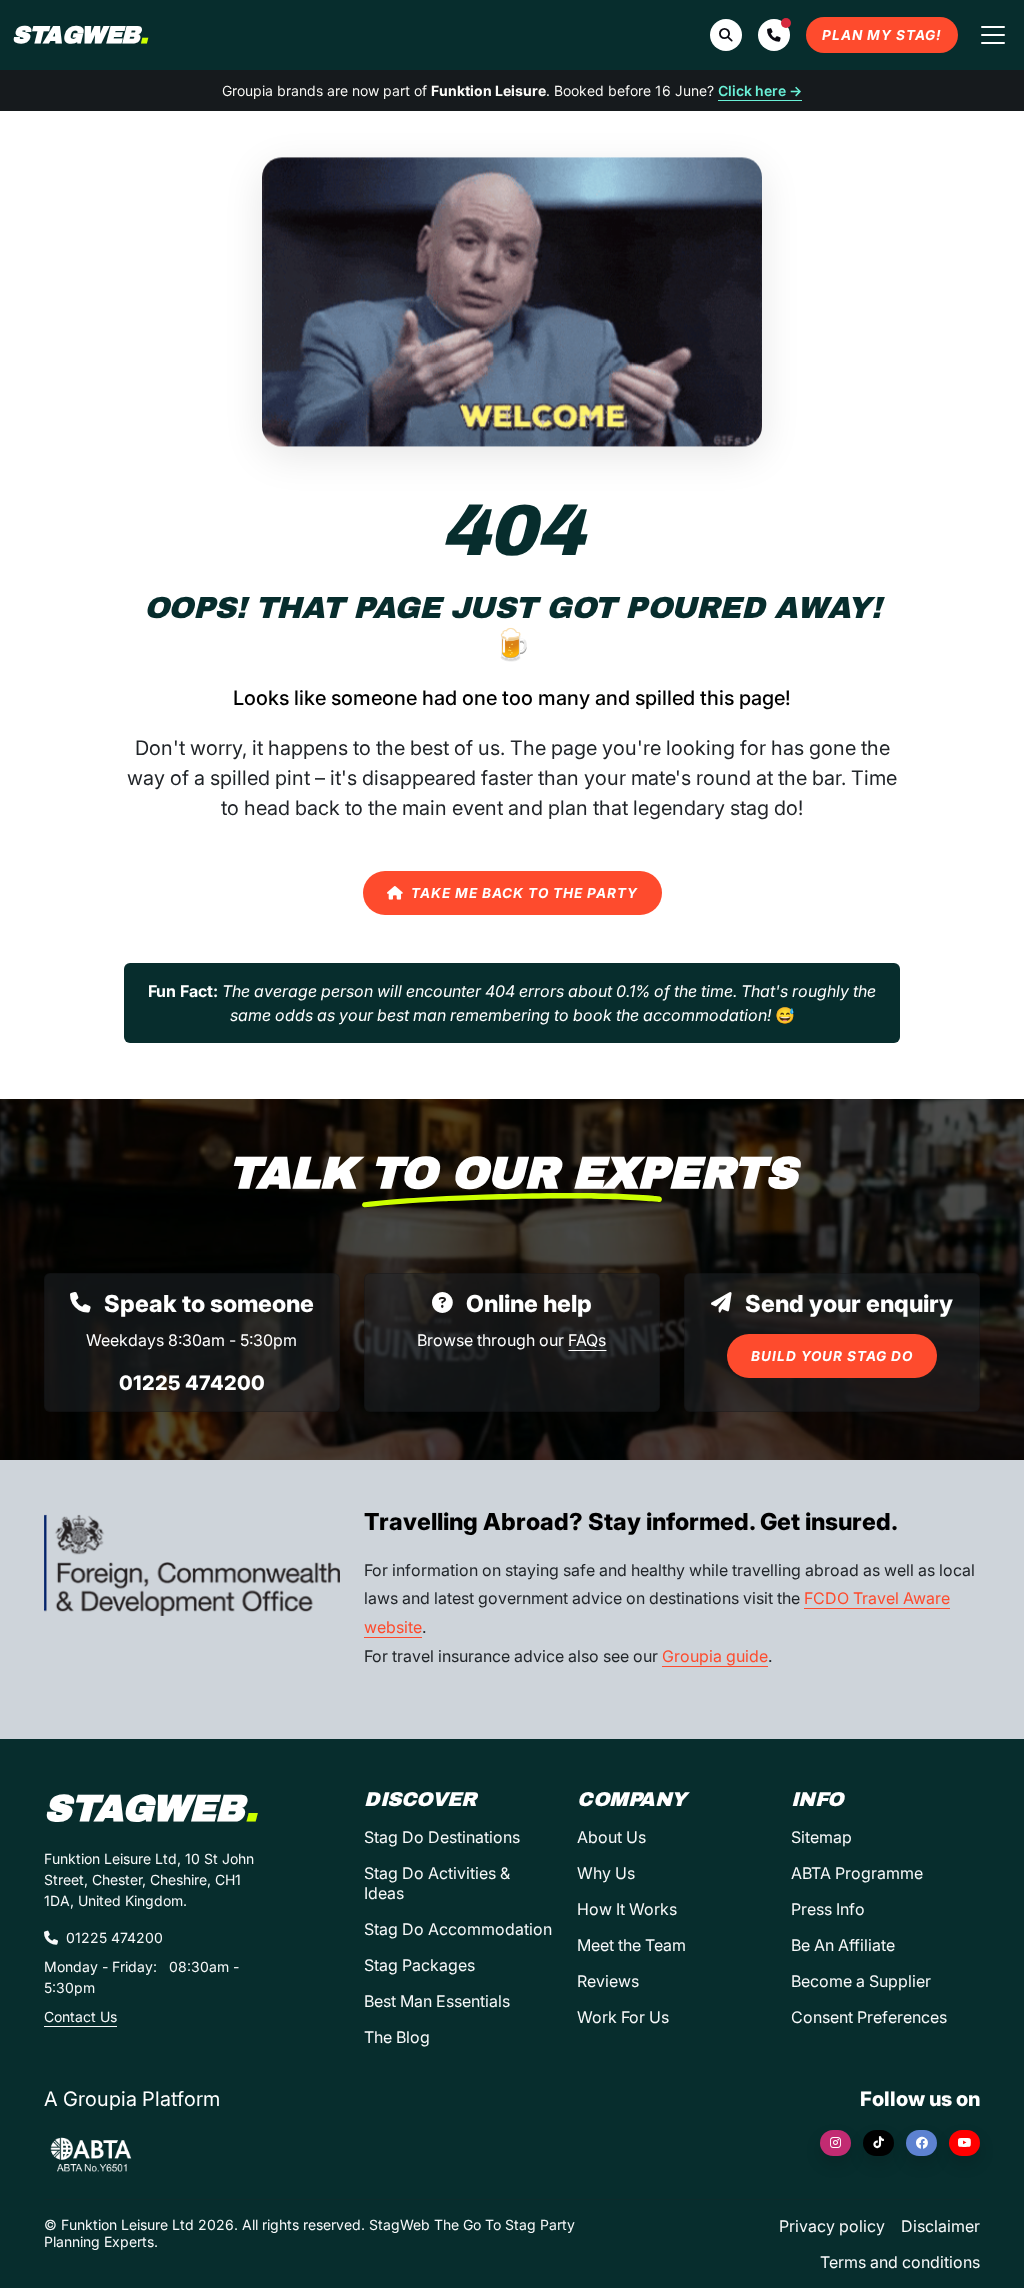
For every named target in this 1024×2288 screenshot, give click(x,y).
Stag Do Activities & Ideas (437, 1883)
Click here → (760, 90)
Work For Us (623, 2017)
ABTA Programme (857, 1873)
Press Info (828, 1909)
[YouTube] (964, 2143)
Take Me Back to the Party (524, 893)
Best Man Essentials (437, 2001)
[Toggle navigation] (993, 35)
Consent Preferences (869, 2017)
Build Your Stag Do (832, 1356)
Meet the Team (631, 1945)
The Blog (397, 2037)
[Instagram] (835, 2143)
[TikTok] (878, 2143)
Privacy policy (832, 2226)
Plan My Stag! (882, 35)
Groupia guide (715, 1656)
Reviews (608, 1981)
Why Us (606, 1873)
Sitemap (821, 1837)
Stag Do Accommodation (458, 1929)
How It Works (627, 1909)
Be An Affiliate (843, 1945)
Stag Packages (419, 1965)
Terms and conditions (900, 2262)
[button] (774, 35)
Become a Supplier (861, 1981)
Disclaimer (940, 2226)
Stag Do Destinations (442, 1837)
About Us (611, 1837)
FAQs (587, 1340)
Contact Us (80, 2016)
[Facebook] (921, 2143)
